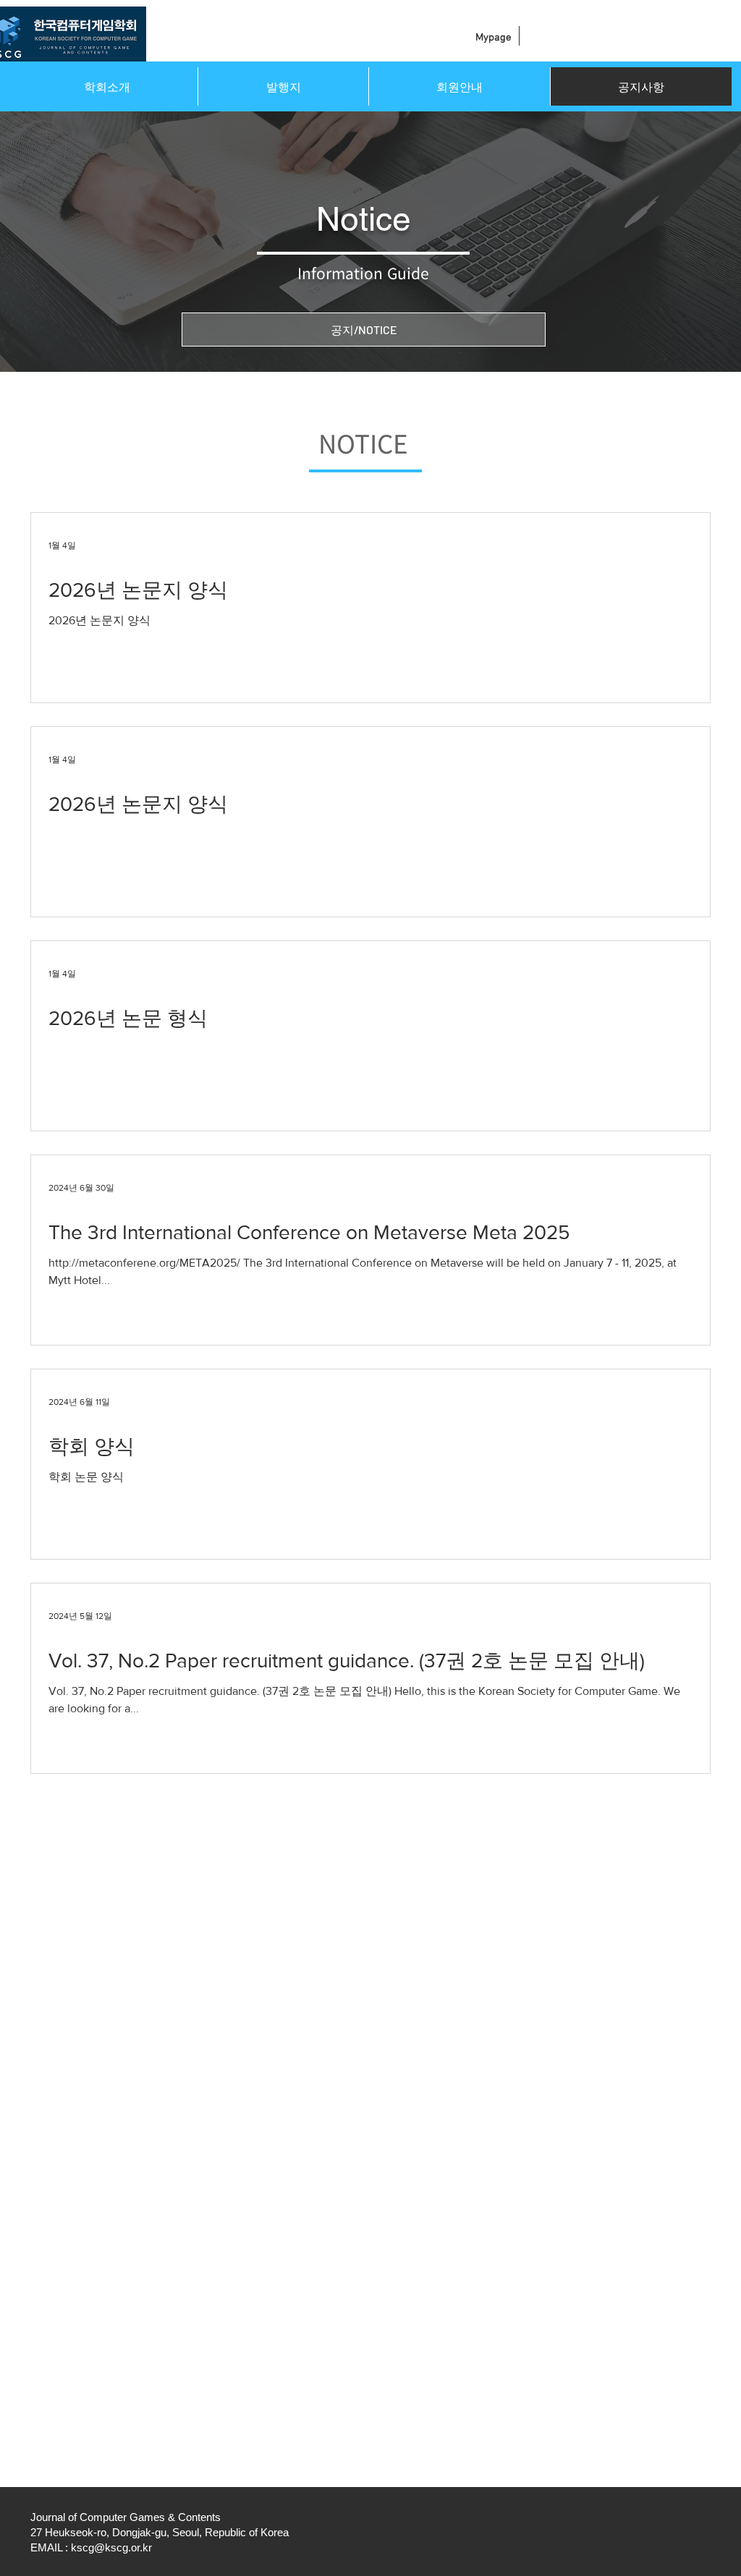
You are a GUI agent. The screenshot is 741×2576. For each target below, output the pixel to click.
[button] (107, 86)
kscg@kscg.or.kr (111, 2547)
